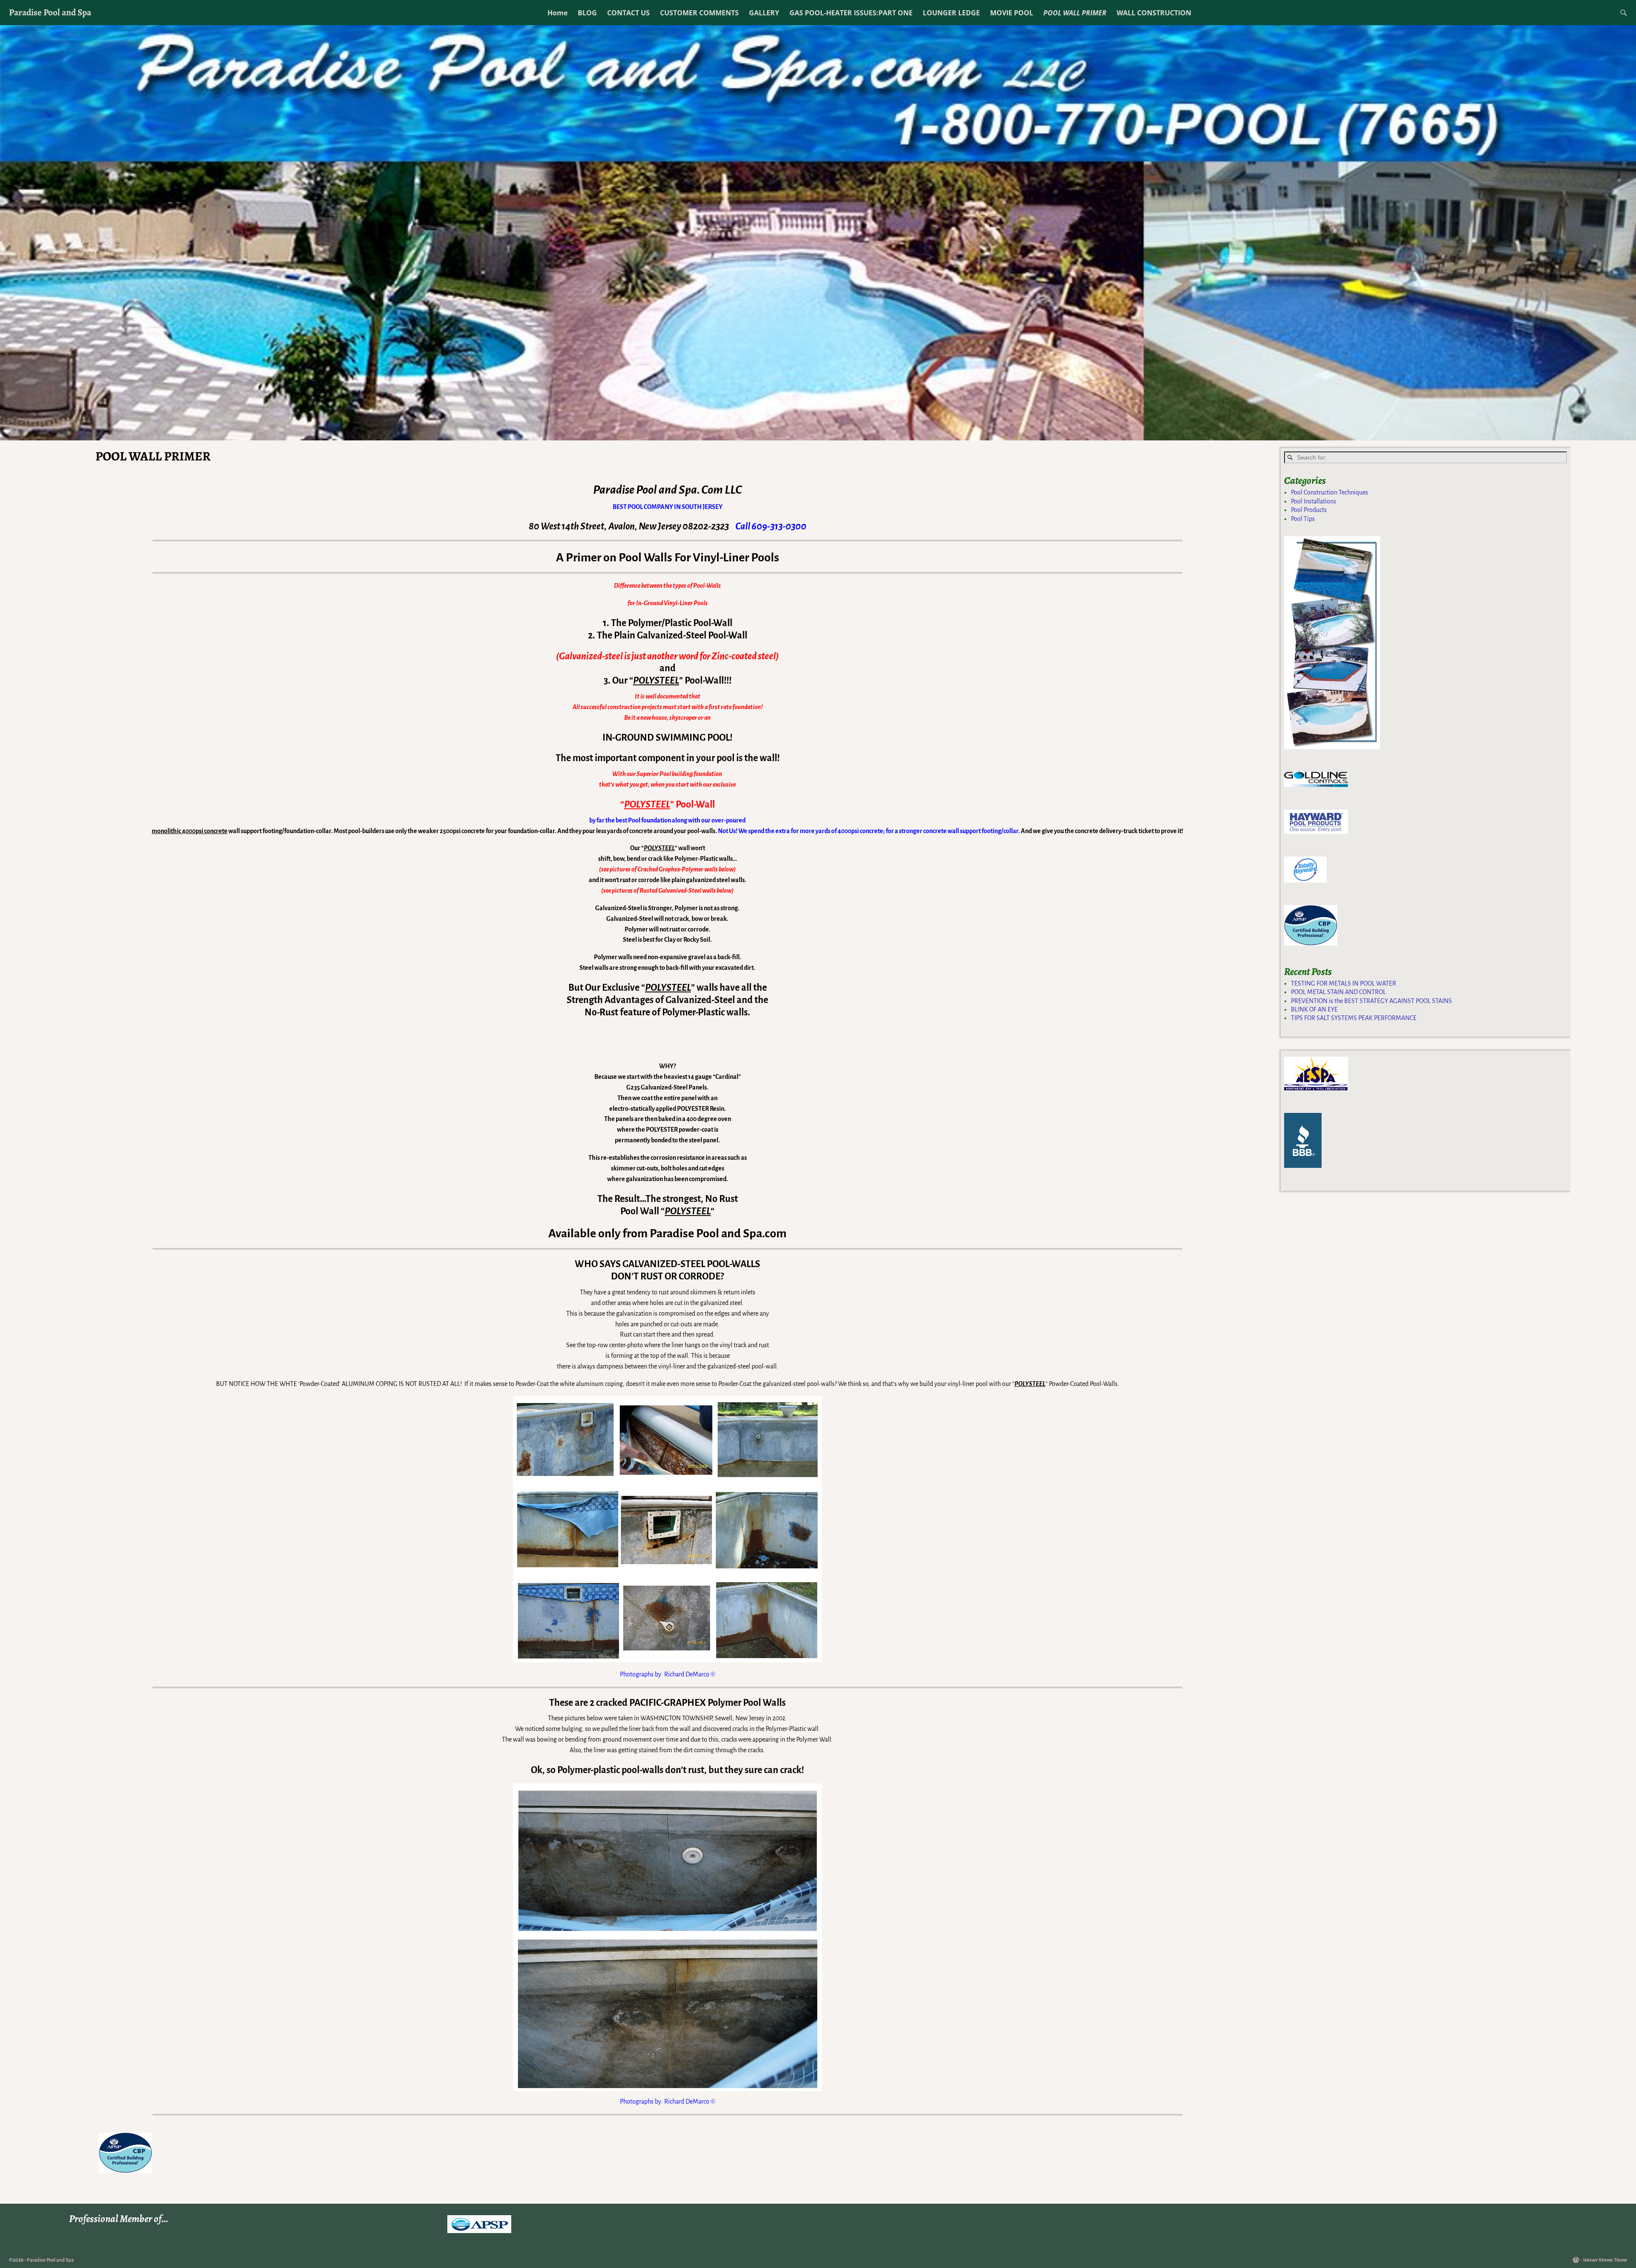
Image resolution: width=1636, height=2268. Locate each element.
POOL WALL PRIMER (1075, 13)
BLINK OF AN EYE (1314, 1009)
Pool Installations (1313, 501)
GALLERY (764, 13)
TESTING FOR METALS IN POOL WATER (1344, 983)
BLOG (587, 13)
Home (557, 13)
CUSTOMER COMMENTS (699, 13)
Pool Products (1309, 510)
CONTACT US (628, 13)
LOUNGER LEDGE (951, 13)
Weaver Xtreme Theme (1605, 2260)
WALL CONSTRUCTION (1154, 13)
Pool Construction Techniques (1329, 492)
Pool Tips (1303, 519)
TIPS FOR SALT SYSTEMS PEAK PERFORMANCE (1354, 1018)
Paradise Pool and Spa (50, 12)
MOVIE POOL (1012, 13)
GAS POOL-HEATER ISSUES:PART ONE (851, 13)
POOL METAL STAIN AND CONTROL (1338, 992)
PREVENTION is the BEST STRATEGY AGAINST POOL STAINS (1371, 1001)
